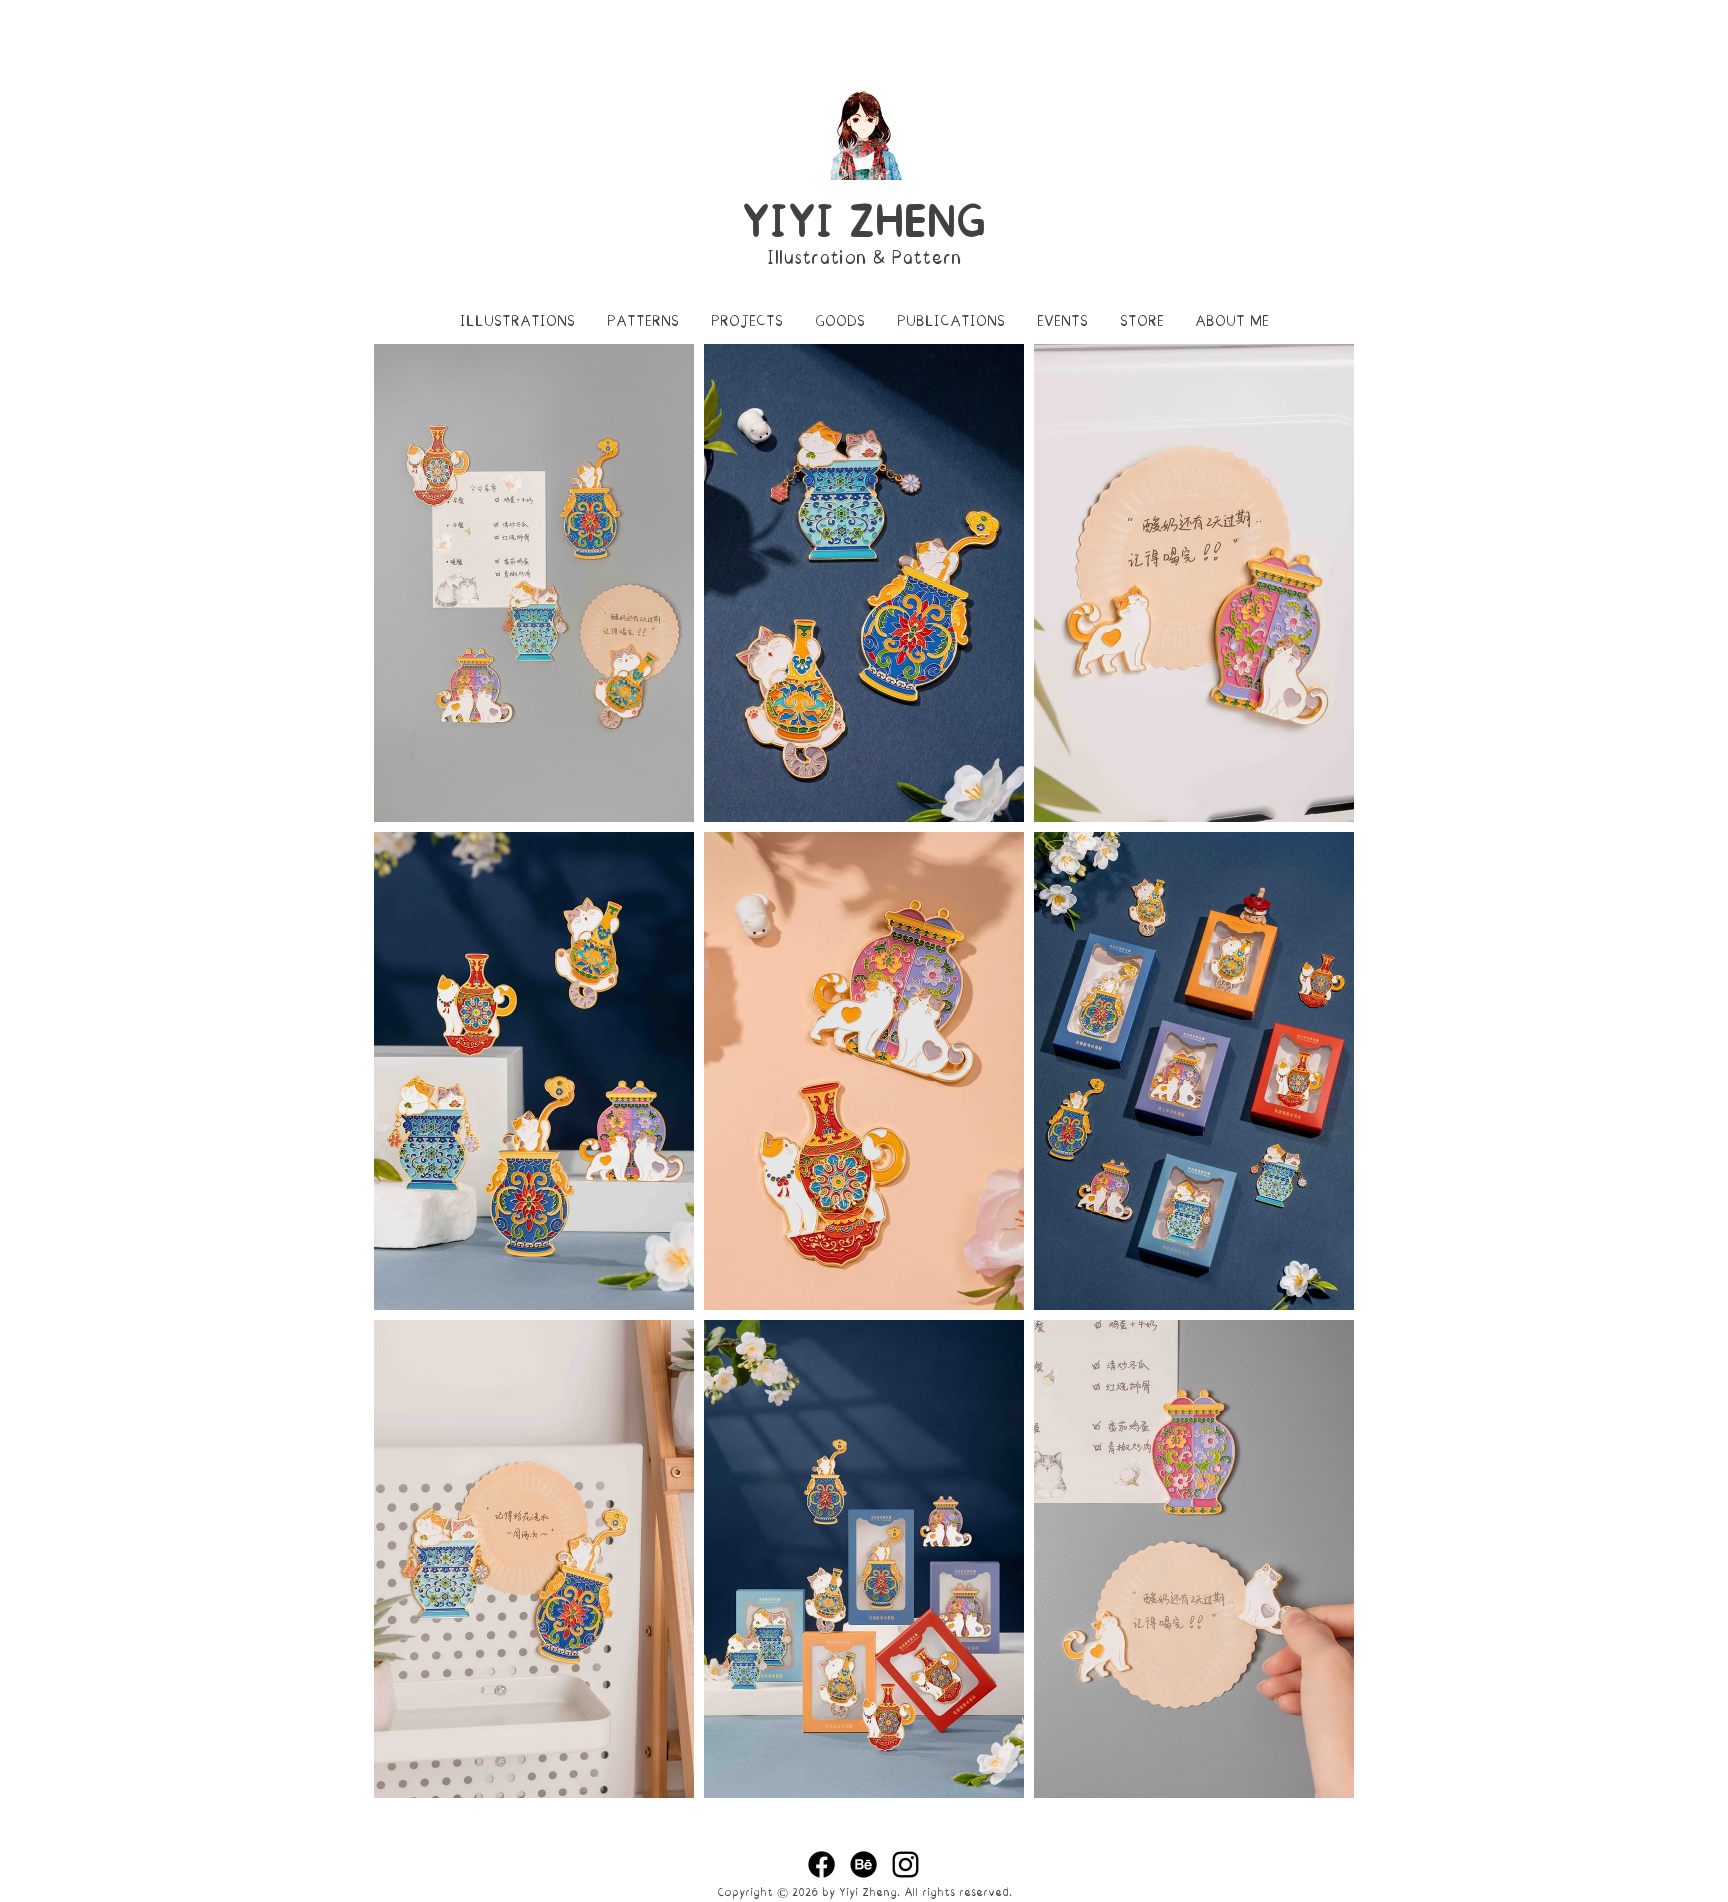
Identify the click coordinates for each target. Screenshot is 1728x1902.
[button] (517, 321)
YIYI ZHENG (864, 222)
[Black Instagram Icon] (905, 1864)
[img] (534, 583)
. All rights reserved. (954, 1892)
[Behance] (863, 1864)
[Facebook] (821, 1864)
